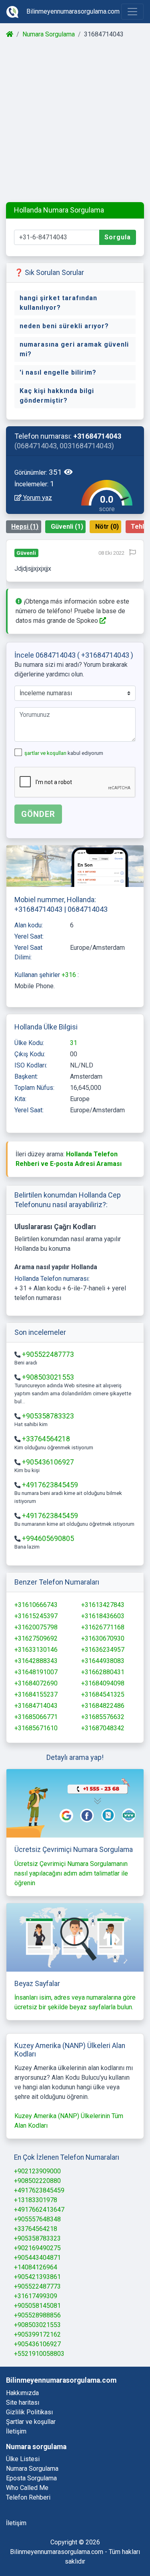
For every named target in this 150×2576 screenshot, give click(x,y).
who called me (27, 2488)
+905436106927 (48, 1462)
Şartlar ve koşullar (31, 2422)
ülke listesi (23, 2459)
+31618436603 (103, 1616)
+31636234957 (103, 1650)
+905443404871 (37, 2258)
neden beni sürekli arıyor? (64, 326)
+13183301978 (36, 2200)
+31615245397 (36, 1616)
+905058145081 (37, 2306)
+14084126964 (36, 2267)
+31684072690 (36, 1683)
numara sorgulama (32, 2469)
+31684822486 (103, 1706)
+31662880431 (103, 1672)
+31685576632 (103, 1717)
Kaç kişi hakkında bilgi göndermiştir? (57, 396)
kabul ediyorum (64, 753)
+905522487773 (48, 1354)
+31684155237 (36, 1694)
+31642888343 (36, 1661)
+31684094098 (103, 1683)
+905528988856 (37, 2315)
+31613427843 (103, 1605)
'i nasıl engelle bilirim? (58, 372)
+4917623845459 (50, 1485)
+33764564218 (46, 1439)
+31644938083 (103, 1661)
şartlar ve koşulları (46, 753)
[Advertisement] (75, 121)
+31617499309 (36, 2296)
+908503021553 (48, 1377)
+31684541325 (103, 1694)
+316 (70, 975)
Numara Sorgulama (49, 34)
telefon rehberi (28, 2497)
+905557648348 (37, 2219)
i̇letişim (16, 2523)
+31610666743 (36, 1605)
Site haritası (23, 2402)
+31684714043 (36, 1706)
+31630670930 (103, 1638)
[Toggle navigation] (132, 12)
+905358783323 (48, 1416)
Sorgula (118, 237)
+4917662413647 (39, 2210)
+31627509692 (36, 1638)
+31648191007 (36, 1672)
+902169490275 (37, 2248)
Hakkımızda (22, 2393)
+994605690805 (48, 1539)
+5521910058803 (39, 2354)
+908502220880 (37, 2181)
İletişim (16, 2431)
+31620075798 (36, 1627)
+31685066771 (36, 1717)
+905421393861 (37, 2277)
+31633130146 (36, 1650)
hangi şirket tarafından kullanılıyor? (58, 303)
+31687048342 (103, 1728)
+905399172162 (37, 2334)
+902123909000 (37, 2171)
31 (74, 1043)
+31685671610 (36, 1728)
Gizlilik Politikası (29, 2412)
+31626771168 (103, 1627)
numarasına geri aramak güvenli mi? (74, 349)
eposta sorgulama (31, 2478)
